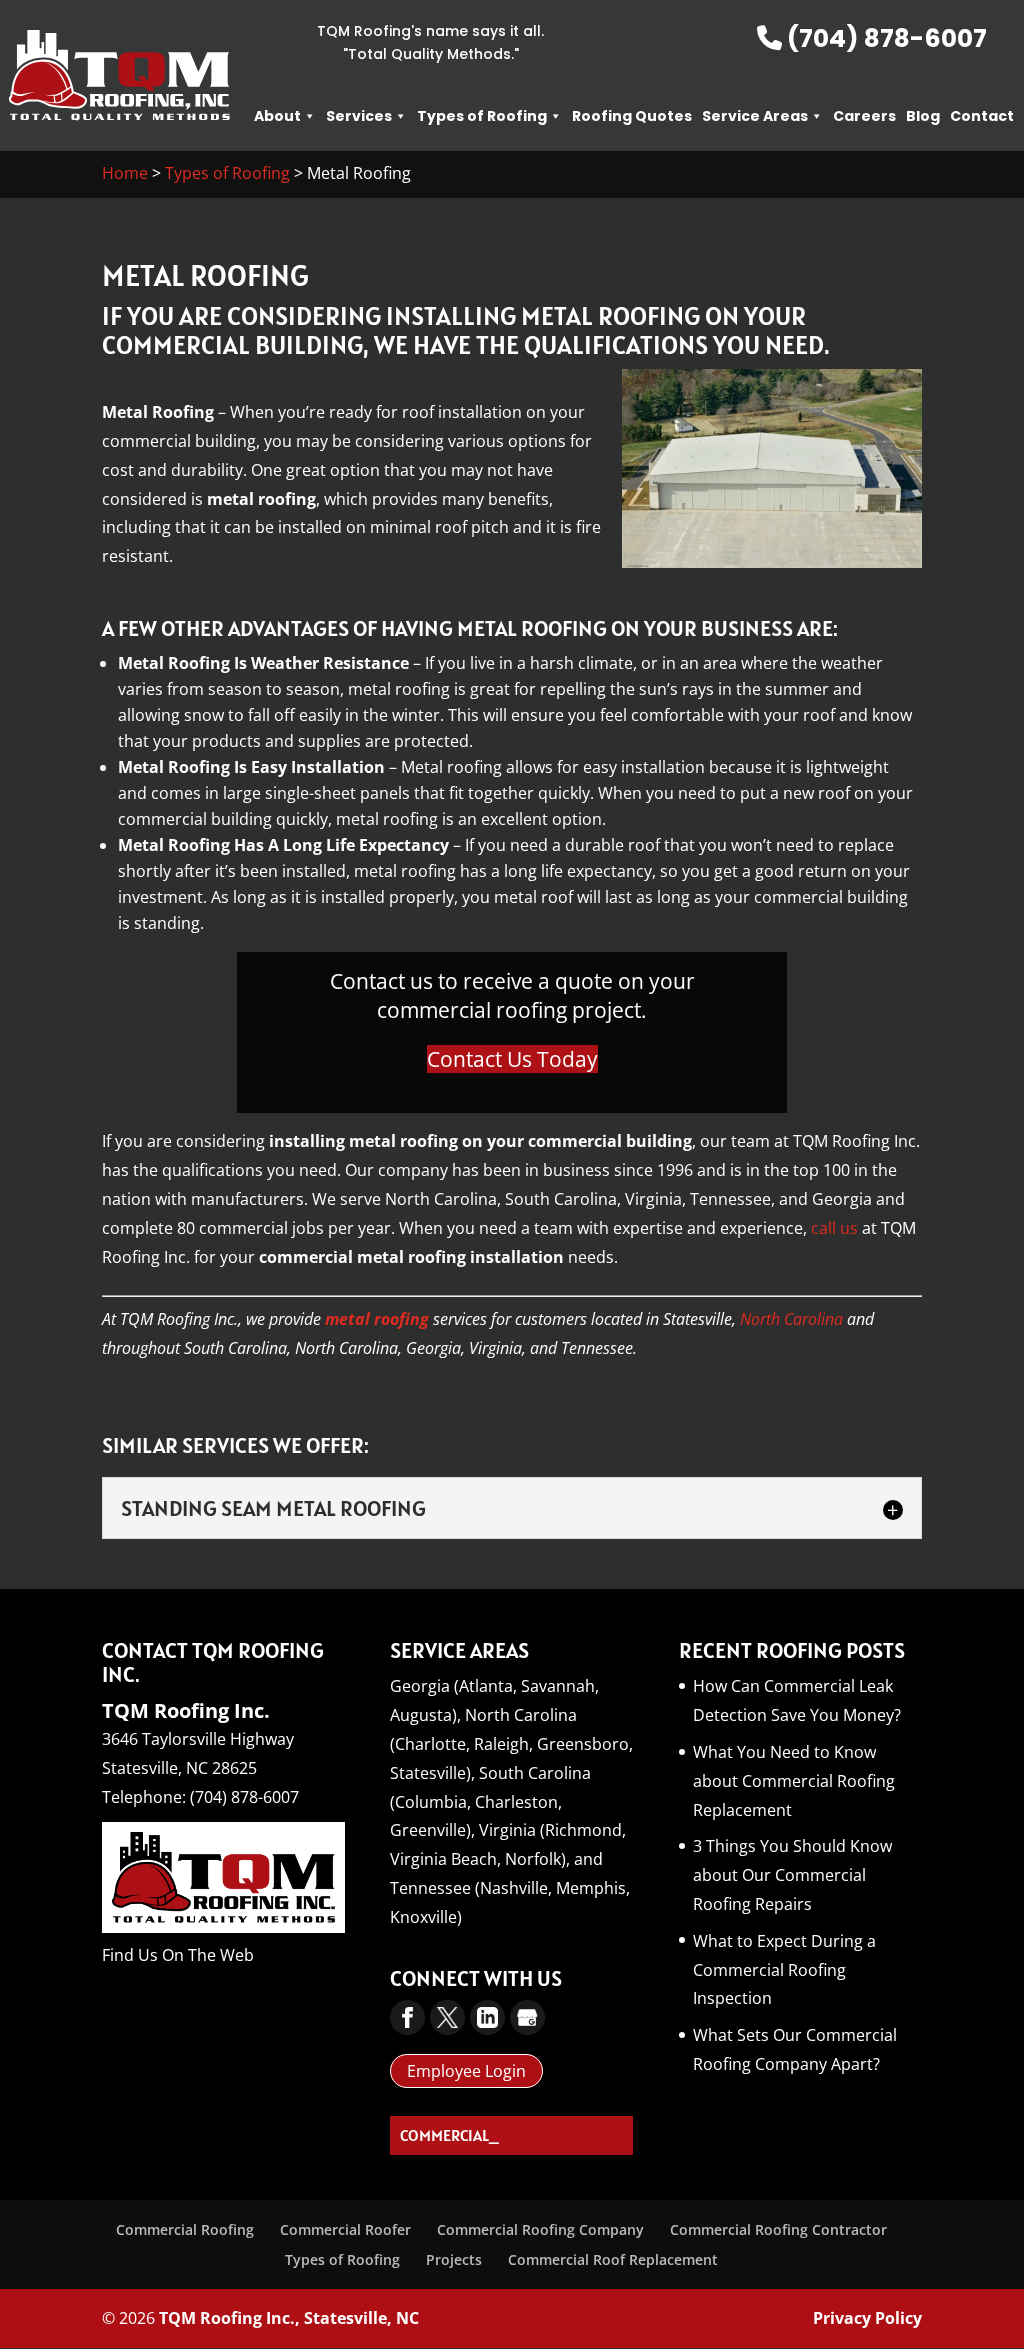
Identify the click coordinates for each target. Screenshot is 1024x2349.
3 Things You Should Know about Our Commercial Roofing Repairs (792, 1875)
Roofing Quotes (632, 116)
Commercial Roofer (345, 2229)
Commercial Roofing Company (540, 2229)
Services (359, 116)
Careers (864, 116)
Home (125, 173)
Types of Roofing (482, 116)
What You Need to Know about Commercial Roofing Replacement (794, 1781)
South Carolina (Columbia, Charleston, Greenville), (490, 1802)
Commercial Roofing (185, 2229)
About (277, 116)
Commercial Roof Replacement (613, 2259)
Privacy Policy (867, 2318)
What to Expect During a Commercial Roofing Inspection (784, 1970)
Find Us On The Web (178, 1955)
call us (834, 1228)
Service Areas (755, 116)
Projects (454, 2259)
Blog (923, 116)
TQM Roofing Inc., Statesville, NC (289, 2318)
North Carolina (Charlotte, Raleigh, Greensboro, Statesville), (511, 1744)
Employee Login (466, 2071)
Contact (982, 116)
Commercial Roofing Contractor (778, 2229)
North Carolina (791, 1319)
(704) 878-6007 (884, 38)
